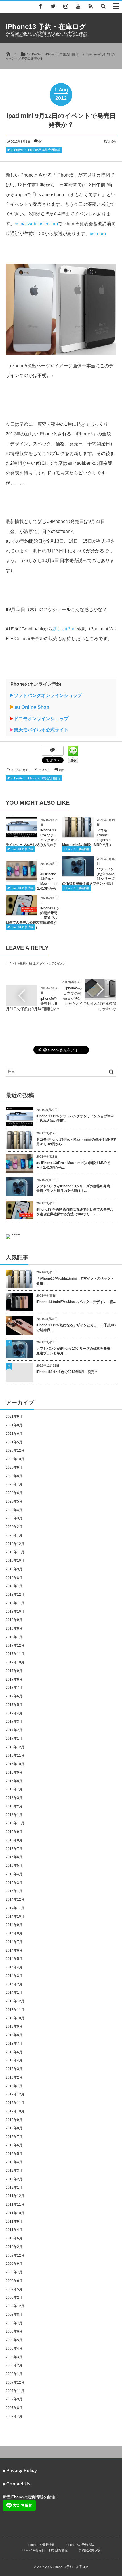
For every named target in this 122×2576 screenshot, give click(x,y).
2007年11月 (15, 2391)
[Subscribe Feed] (91, 6)
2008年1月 (14, 2374)
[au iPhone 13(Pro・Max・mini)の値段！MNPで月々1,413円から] (22, 878)
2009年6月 (14, 2281)
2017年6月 (14, 1696)
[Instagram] (66, 6)
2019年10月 (15, 1561)
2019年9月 (14, 1569)
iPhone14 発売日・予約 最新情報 (45, 2550)
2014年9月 (14, 1925)
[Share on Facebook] (41, 6)
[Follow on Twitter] (53, 6)
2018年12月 (15, 1595)
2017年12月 (15, 1645)
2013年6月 (14, 2052)
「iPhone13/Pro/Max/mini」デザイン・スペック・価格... (75, 1281)
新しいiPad (64, 629)
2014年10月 (15, 1917)
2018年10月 (15, 1612)
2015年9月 (14, 1832)
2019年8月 (14, 1578)
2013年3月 (14, 2069)
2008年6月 (14, 2331)
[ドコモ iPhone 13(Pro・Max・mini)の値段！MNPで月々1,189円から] (78, 834)
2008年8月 (14, 2315)
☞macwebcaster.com (36, 224)
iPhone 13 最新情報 (20, 849)
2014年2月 (14, 1984)
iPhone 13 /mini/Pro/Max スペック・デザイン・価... (76, 1302)
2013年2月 (14, 2077)
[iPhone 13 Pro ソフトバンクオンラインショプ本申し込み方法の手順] (22, 834)
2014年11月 (15, 1908)
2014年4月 (14, 1967)
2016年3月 (14, 1798)
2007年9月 (14, 2399)
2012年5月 (14, 2154)
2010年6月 (14, 2238)
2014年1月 (14, 1993)
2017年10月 (15, 1662)
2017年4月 (14, 1713)
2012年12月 (15, 2094)
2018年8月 (14, 1628)
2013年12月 (15, 2001)
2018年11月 (15, 1603)
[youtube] (78, 6)
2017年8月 (14, 1679)
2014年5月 (14, 1959)
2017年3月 (14, 1722)
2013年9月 (14, 2026)
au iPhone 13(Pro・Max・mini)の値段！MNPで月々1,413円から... (73, 1165)
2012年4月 (14, 2162)
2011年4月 (14, 2230)
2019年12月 (15, 1544)
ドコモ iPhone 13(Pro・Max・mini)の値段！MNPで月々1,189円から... (76, 1142)
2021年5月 (14, 1442)
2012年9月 (14, 2120)
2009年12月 (15, 2255)
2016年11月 (15, 1755)
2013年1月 (14, 2086)
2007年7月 (14, 2416)
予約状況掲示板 (90, 2550)
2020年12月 (15, 1450)
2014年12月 (15, 1899)
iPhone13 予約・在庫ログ (46, 27)
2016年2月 (14, 1806)
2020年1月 (14, 1535)
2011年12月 (15, 2196)
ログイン (43, 963)
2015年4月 (14, 1874)
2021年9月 (14, 1417)
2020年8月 (14, 1476)
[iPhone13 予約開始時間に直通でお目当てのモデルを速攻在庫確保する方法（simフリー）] (22, 912)
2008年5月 (14, 2340)
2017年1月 (14, 1739)
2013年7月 (14, 2044)
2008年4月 (14, 2348)
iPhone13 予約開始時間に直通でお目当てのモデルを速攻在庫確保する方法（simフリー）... (75, 1212)
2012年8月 (14, 2128)
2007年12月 (15, 2382)
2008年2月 (14, 2365)
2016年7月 (14, 1789)
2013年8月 (14, 2035)
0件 (41, 142)
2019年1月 (14, 1586)
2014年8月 (14, 1933)
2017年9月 (14, 1671)
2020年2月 (14, 1527)
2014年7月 (14, 1942)
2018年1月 (14, 1637)
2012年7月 (14, 2137)
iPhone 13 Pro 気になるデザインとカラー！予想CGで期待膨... (76, 1328)
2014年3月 (14, 1976)
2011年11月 (15, 2204)
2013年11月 (15, 2010)
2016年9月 (14, 1772)
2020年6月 (14, 1493)
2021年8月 (14, 1425)
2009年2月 (14, 2298)
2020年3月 (14, 1518)
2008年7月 (14, 2323)
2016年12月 (15, 1747)
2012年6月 (14, 2145)
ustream (98, 234)
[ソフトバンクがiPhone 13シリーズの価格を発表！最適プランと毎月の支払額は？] (78, 873)
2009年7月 (14, 2272)
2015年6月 (14, 1857)
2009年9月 (14, 2264)
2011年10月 (15, 2213)
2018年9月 (14, 1620)
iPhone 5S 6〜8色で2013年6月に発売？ (67, 1372)
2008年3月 (14, 2357)
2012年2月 (14, 2179)
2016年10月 (15, 1764)
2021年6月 (14, 1434)
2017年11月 (15, 1654)
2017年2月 (14, 1730)
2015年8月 (14, 1840)
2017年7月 (14, 1688)
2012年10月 (15, 2111)
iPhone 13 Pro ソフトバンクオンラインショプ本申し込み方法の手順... (75, 1119)
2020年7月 (14, 1484)
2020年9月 (14, 1468)
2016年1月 (14, 1815)
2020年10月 (15, 1459)
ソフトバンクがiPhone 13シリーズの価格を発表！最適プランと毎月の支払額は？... (75, 1189)
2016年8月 (14, 1781)
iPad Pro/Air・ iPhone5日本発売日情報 (34, 150)
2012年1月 (14, 2188)
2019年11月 (15, 1552)
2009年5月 (14, 2289)
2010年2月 (14, 2247)
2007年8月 (14, 2408)
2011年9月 (14, 2222)
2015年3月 (14, 1883)
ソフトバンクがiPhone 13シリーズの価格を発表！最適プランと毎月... (75, 1351)
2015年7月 (14, 1849)
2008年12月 (15, 2306)
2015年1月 (14, 1891)
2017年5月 (14, 1705)
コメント (45, 770)
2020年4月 (14, 1510)
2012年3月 (14, 2171)
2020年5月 (14, 1501)
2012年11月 (15, 2103)
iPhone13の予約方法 (80, 2545)
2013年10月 (15, 2018)
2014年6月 (14, 1950)
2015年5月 (14, 1866)
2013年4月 (14, 2060)
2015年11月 (15, 1823)
